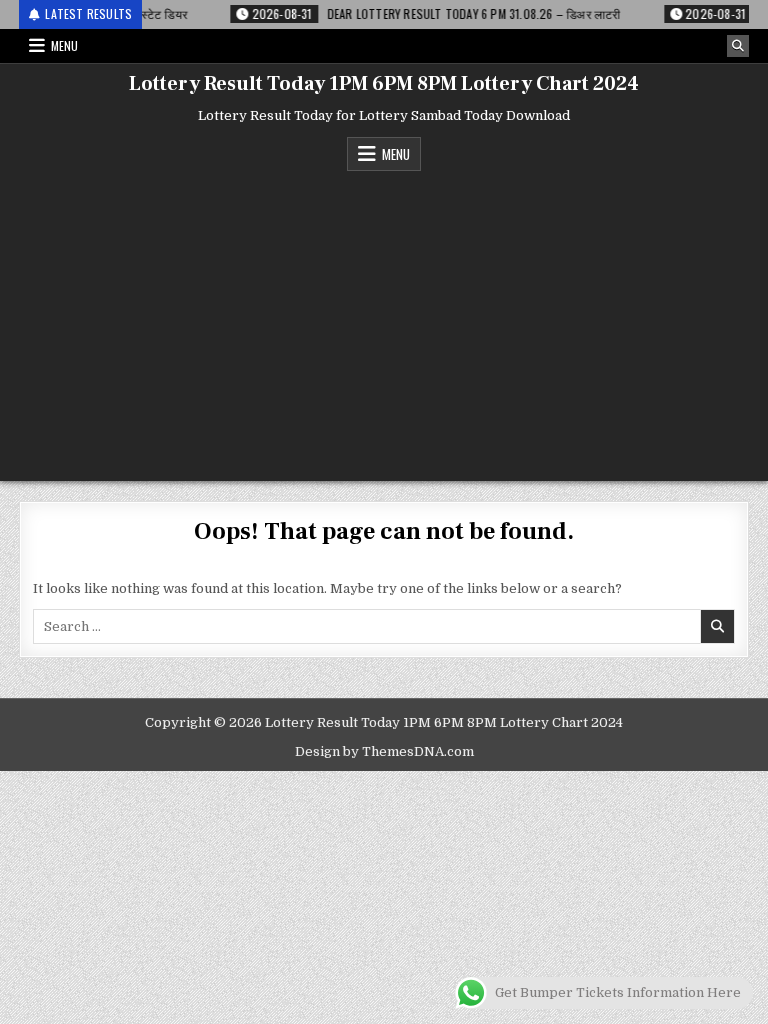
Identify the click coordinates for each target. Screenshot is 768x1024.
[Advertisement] (384, 321)
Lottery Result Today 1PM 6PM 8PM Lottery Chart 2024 (384, 84)
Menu (64, 45)
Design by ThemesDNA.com (384, 751)
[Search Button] (738, 46)
